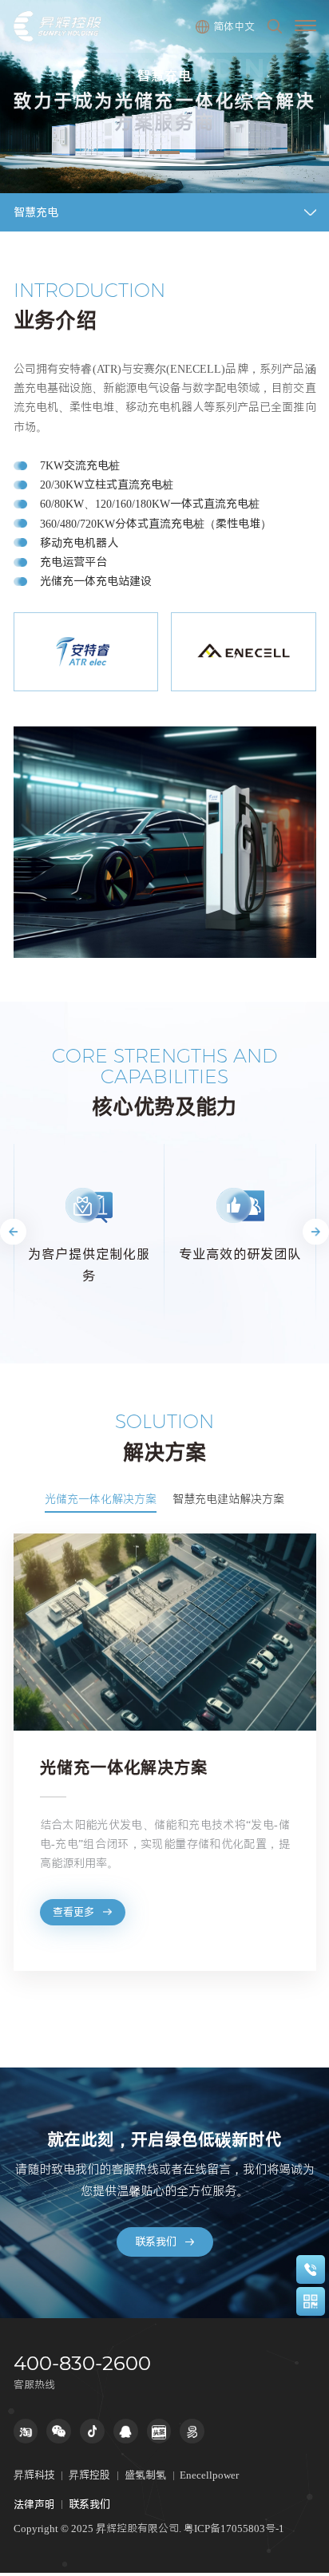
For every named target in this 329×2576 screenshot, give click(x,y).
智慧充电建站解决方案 (228, 1499)
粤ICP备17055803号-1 (234, 2528)
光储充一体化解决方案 (101, 1499)
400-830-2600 (82, 2364)
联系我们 (156, 2242)
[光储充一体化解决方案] (165, 1632)
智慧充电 (36, 212)
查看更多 (73, 1912)
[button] (13, 1231)
